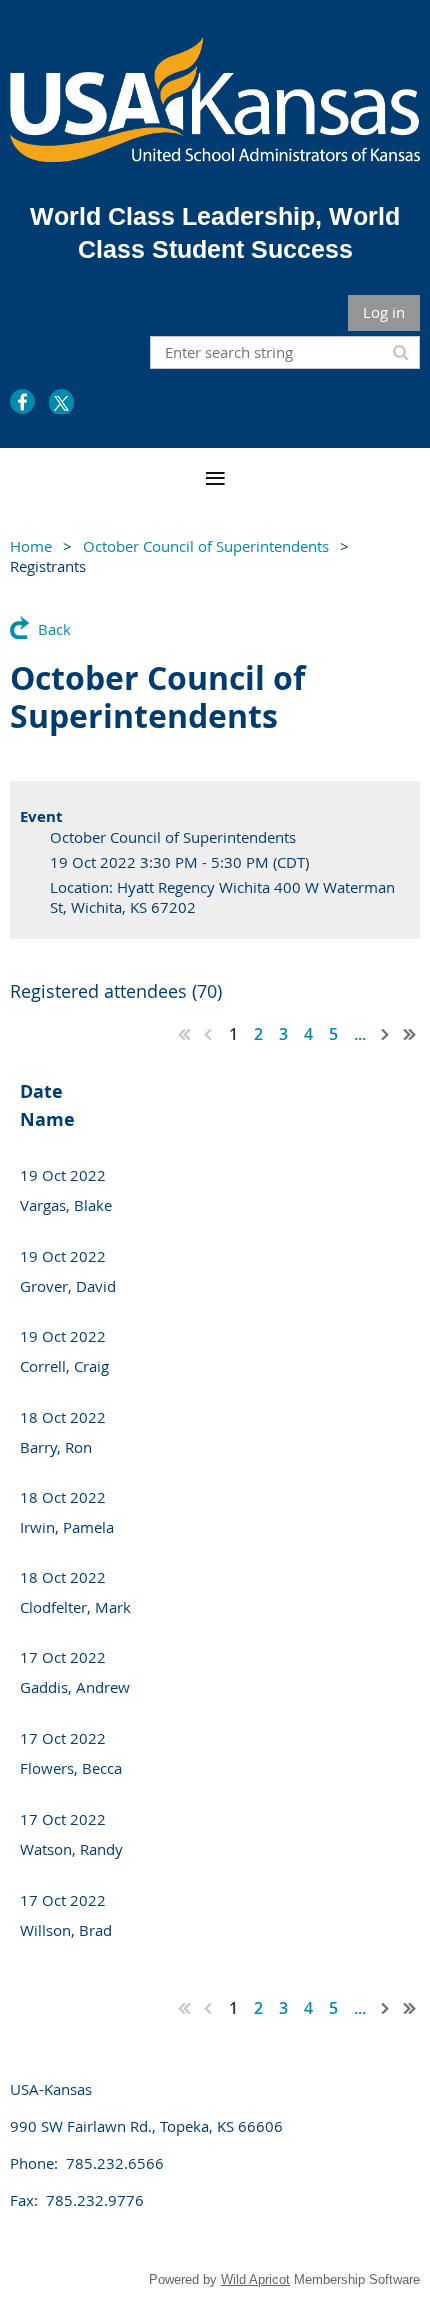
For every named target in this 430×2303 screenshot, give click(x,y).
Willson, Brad (66, 1930)
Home (31, 546)
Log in (384, 312)
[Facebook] (22, 401)
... (360, 1034)
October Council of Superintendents (206, 546)
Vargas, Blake (66, 1205)
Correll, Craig (64, 1366)
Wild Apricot (255, 2279)
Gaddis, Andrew (75, 1687)
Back (54, 629)
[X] (61, 401)
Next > (386, 1034)
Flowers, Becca (71, 1768)
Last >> (410, 1034)
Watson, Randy (71, 1849)
